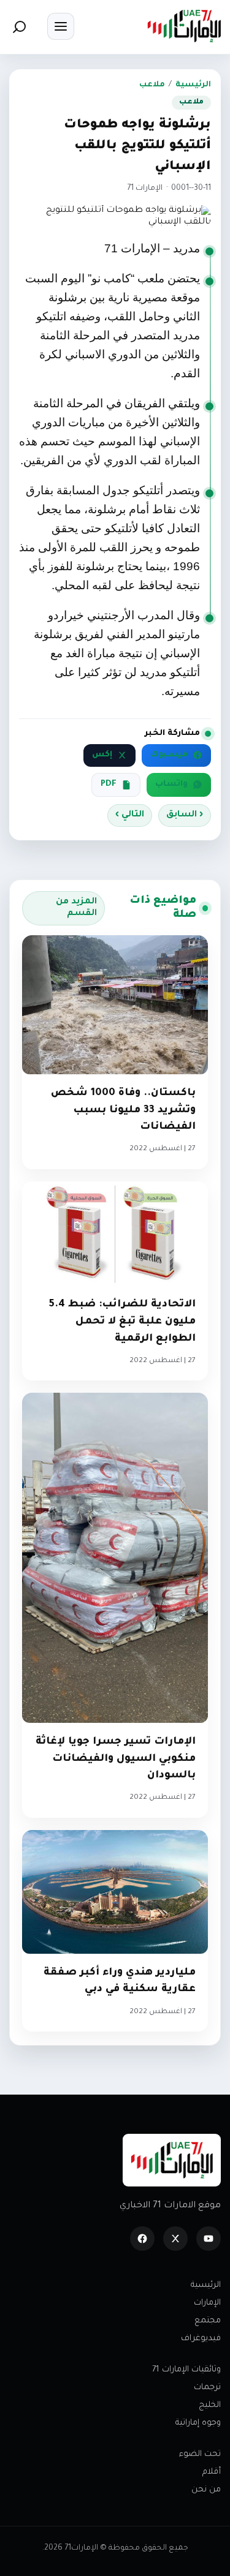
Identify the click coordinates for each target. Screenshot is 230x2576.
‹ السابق (185, 815)
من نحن (206, 2490)
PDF (109, 785)
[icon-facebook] (142, 2239)
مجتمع (208, 2321)
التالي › (130, 815)
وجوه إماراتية (198, 2423)
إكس (102, 755)
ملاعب (152, 85)
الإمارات (207, 2303)
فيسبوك (169, 755)
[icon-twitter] (175, 2239)
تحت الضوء (200, 2454)
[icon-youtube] (209, 2239)
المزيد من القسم (76, 908)
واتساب (171, 785)
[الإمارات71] (184, 26)
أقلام (212, 2472)
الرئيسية (193, 85)
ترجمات (207, 2388)
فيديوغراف (201, 2339)
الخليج (210, 2405)
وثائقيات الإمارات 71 (186, 2370)
